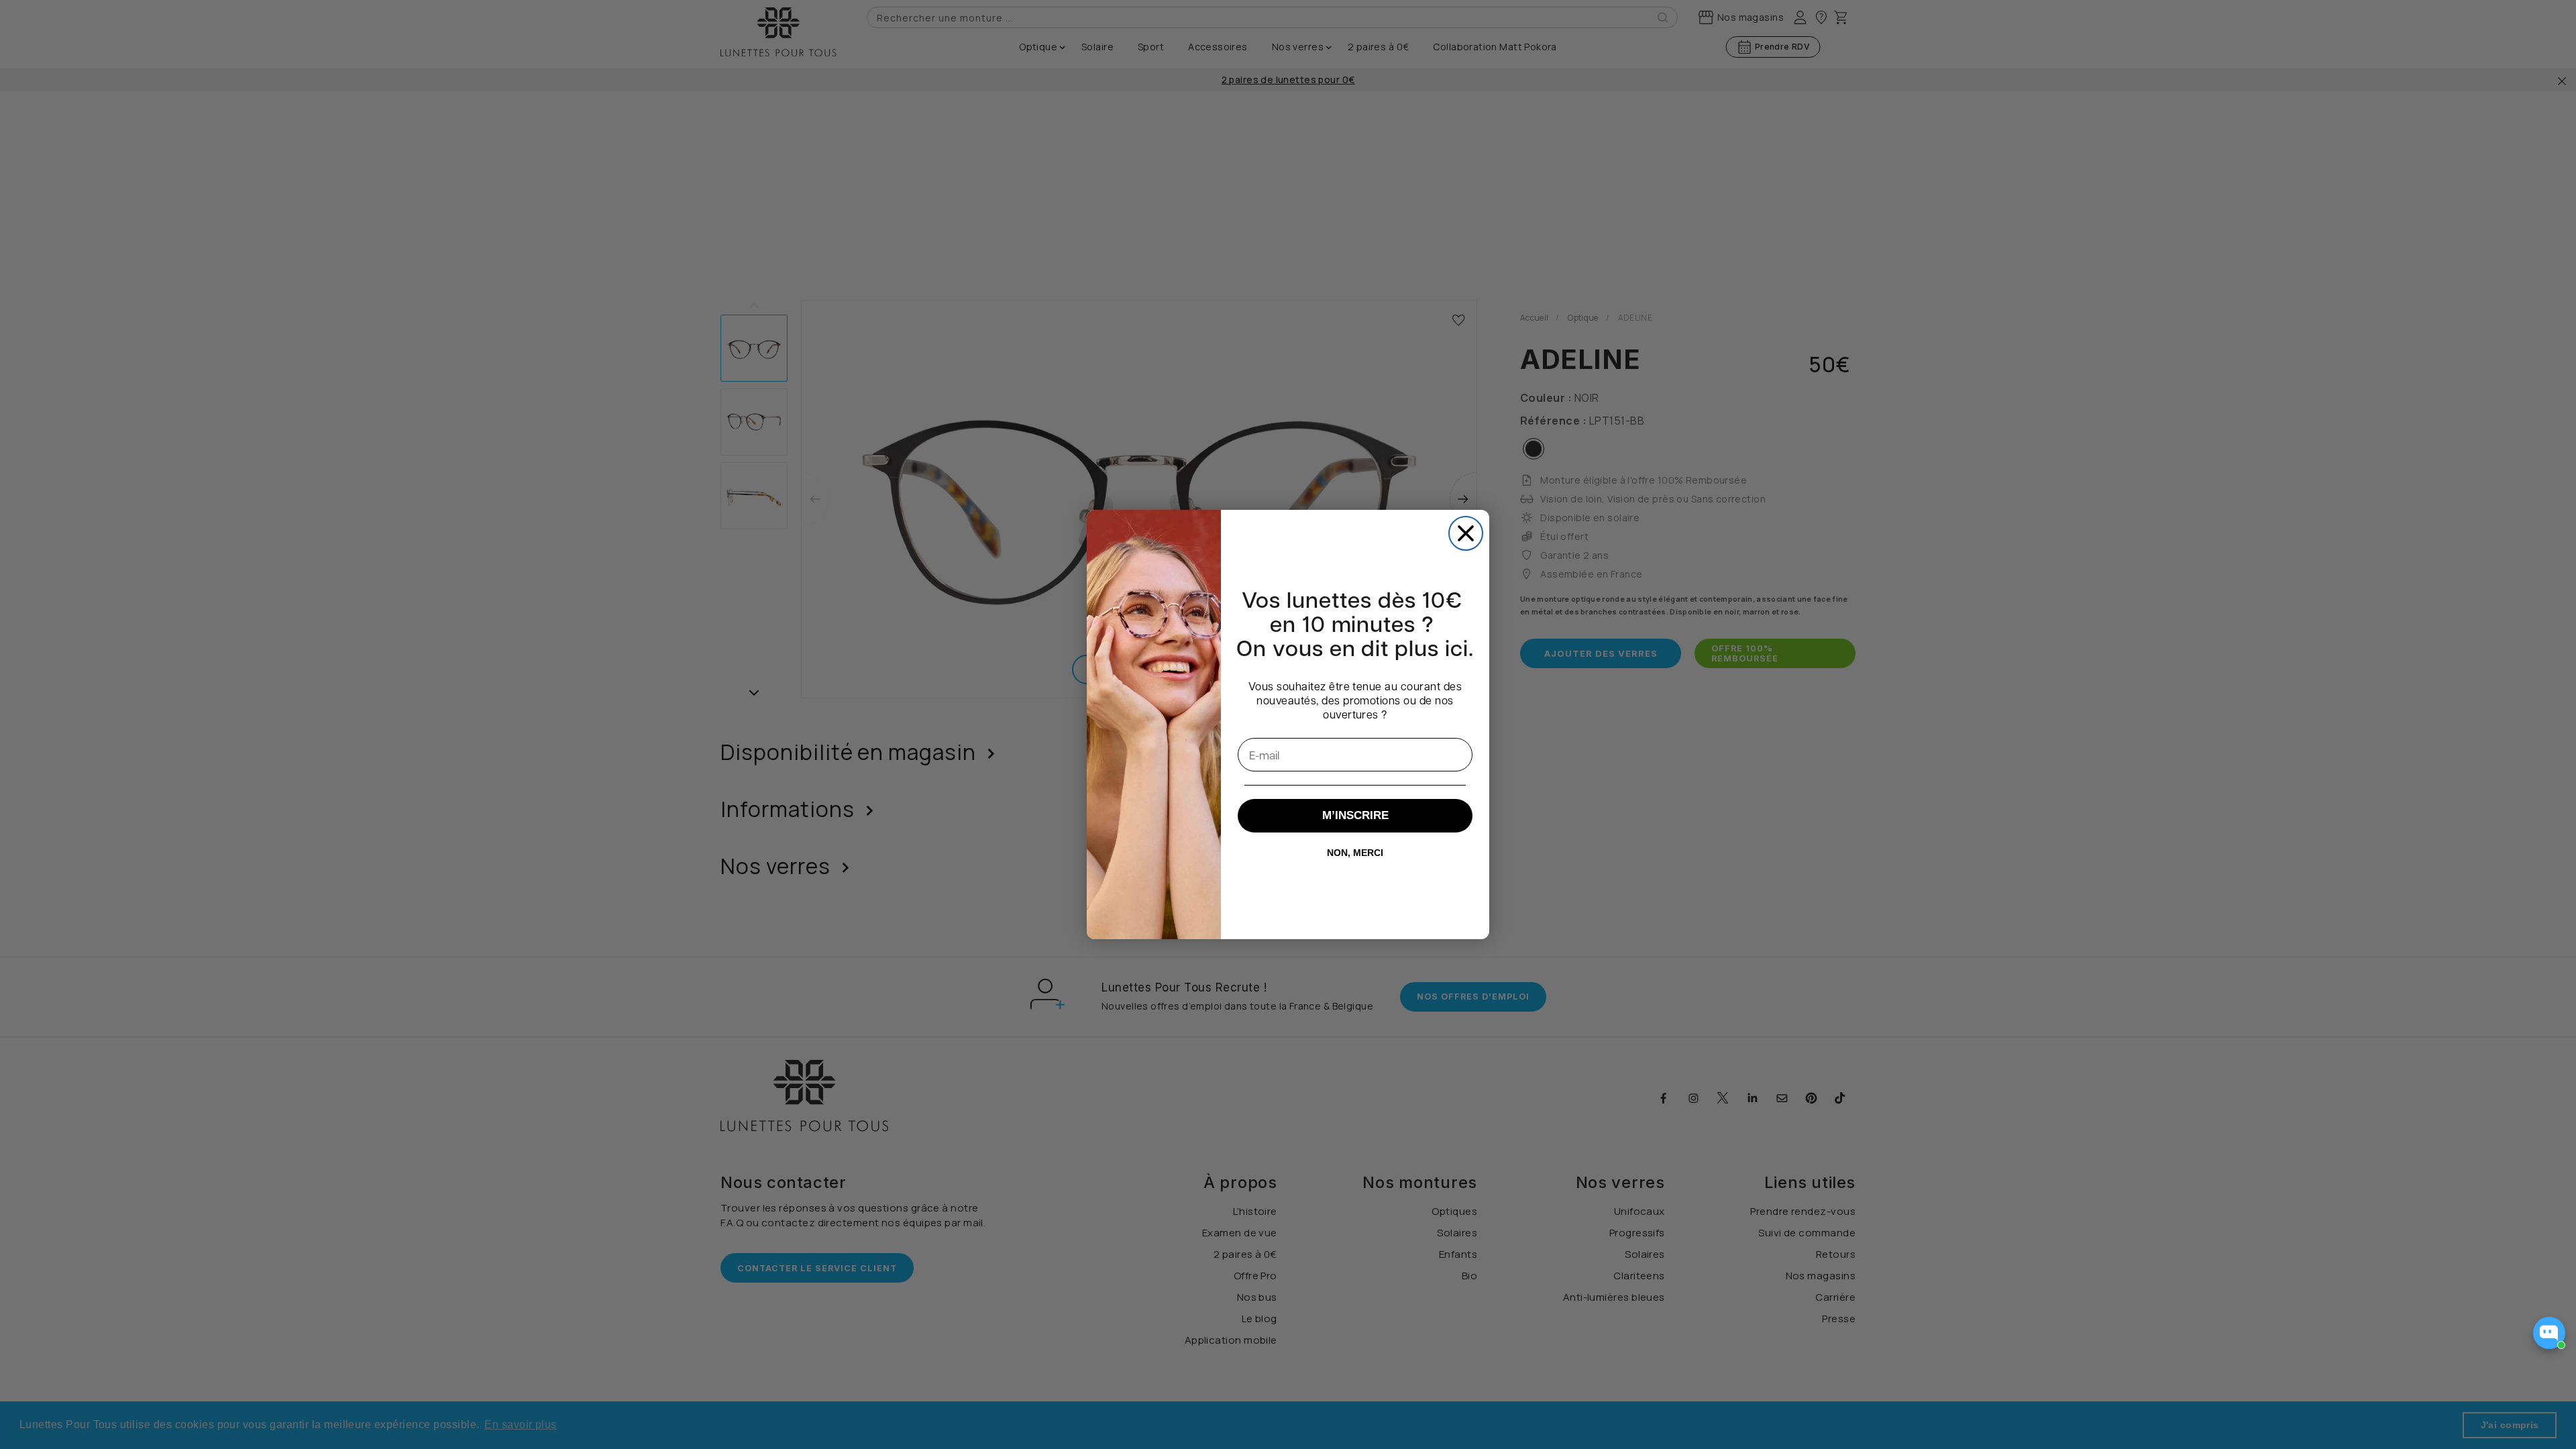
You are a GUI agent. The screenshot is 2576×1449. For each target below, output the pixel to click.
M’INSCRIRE (1355, 815)
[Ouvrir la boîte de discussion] (2549, 1333)
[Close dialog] (1466, 533)
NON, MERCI (1355, 853)
